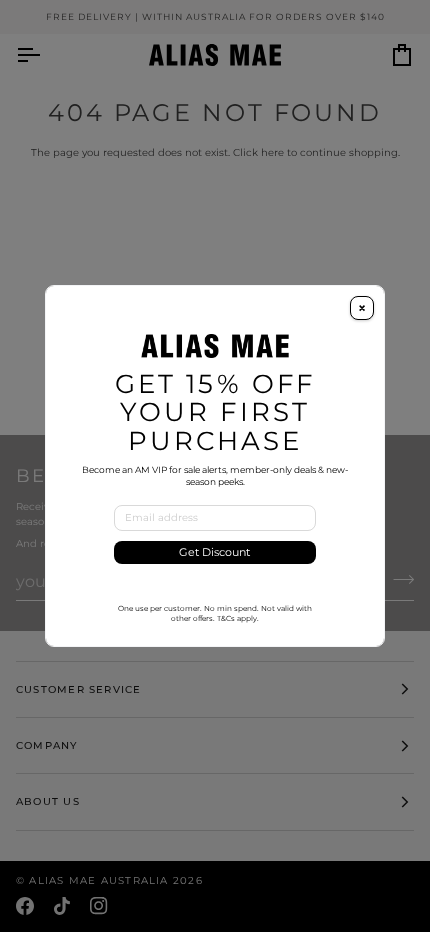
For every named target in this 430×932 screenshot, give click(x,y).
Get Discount (214, 552)
